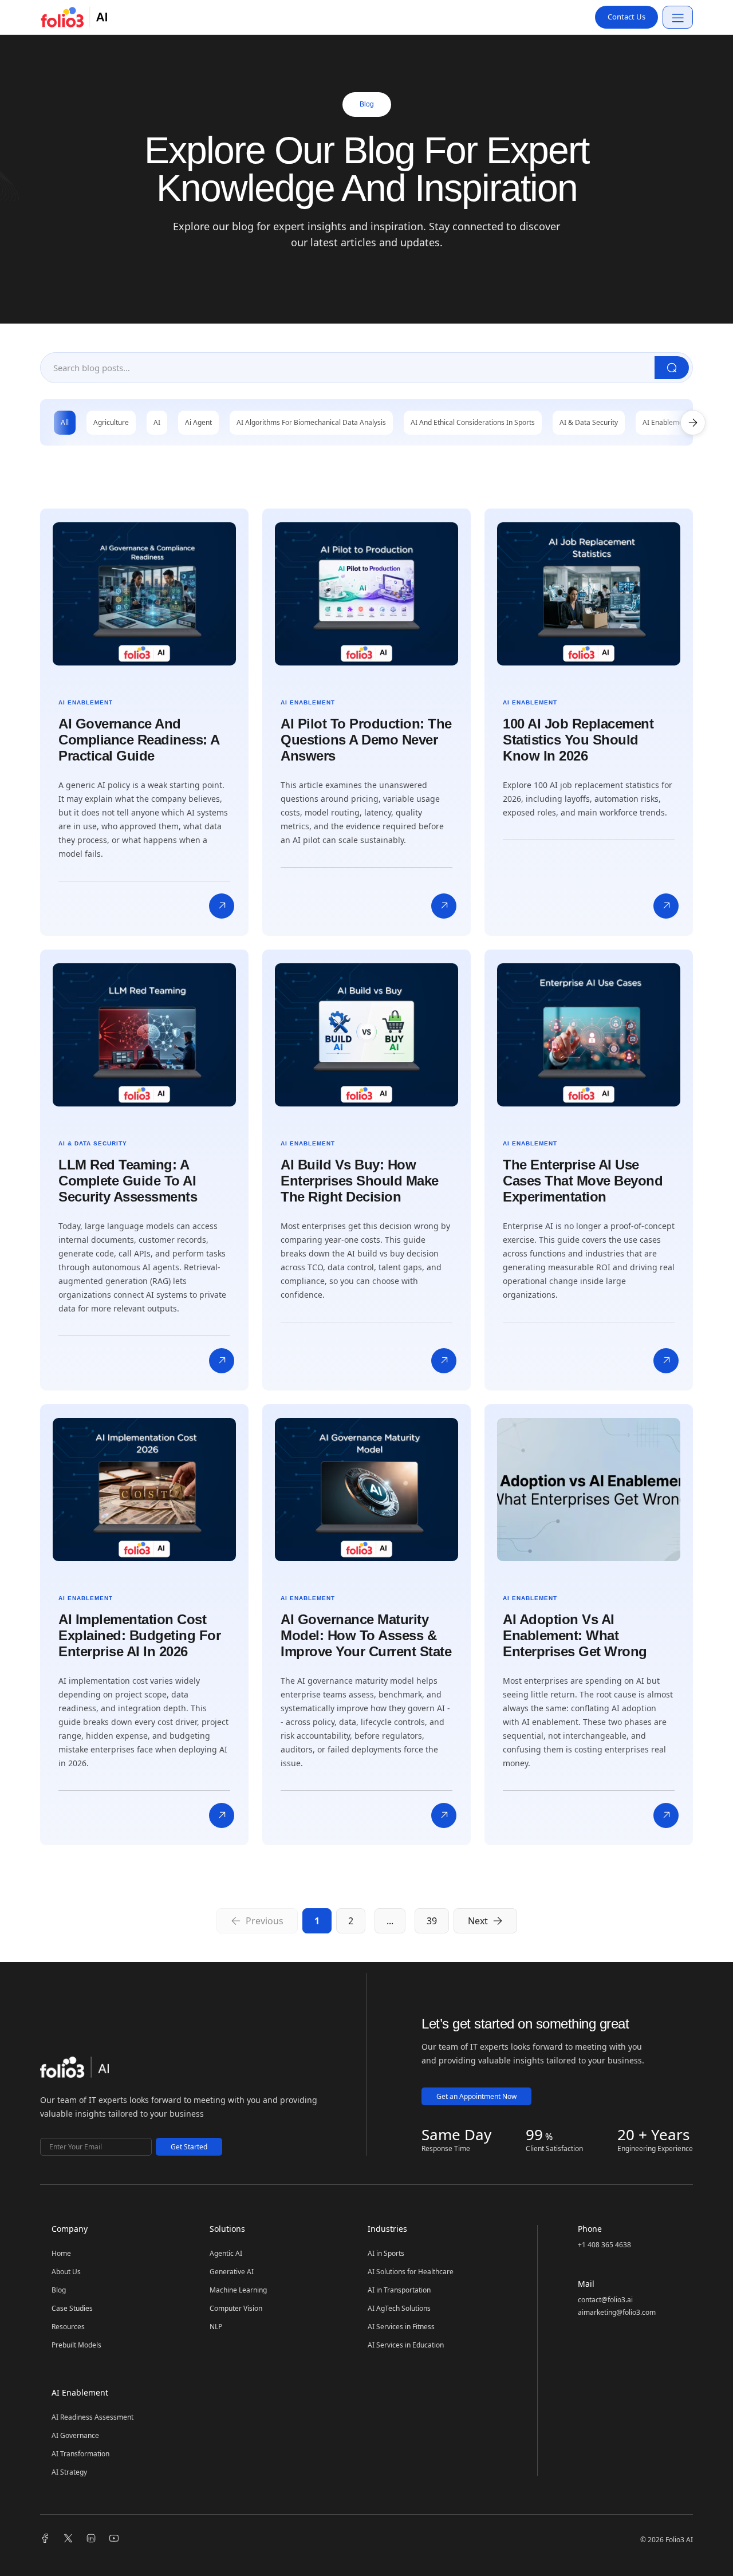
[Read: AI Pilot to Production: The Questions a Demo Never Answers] (444, 906)
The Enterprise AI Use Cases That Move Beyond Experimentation (583, 1181)
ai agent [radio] (198, 422)
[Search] (672, 368)
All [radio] (65, 422)
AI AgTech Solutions (399, 2309)
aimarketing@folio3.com (617, 2312)
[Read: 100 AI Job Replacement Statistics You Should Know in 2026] (666, 906)
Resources (68, 2327)
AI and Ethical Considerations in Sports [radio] (473, 422)
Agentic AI (226, 2254)
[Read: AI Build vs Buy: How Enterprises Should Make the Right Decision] (444, 1361)
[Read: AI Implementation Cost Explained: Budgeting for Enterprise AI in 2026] (222, 1815)
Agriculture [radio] (111, 422)
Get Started (189, 2147)
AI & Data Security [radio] (589, 422)
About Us (66, 2272)
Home (61, 2254)
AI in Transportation (399, 2290)
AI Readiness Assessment (92, 2417)
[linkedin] (91, 2539)
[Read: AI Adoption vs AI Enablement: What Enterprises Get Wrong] (666, 1815)
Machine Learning (238, 2290)
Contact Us (626, 17)
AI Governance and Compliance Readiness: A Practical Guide (139, 740)
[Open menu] (678, 17)
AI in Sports (386, 2254)
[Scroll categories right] (693, 423)
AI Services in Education (406, 2345)
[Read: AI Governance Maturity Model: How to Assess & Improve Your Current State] (444, 1815)
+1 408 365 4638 (604, 2245)
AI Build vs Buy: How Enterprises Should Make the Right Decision (360, 1181)
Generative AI (232, 2272)
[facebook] (45, 2539)
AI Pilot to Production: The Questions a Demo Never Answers (366, 740)
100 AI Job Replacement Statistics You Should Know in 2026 (578, 740)
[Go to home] (74, 2070)
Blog (59, 2290)
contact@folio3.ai (605, 2300)
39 (432, 1921)
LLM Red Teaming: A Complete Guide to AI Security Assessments (128, 1181)
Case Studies (72, 2309)
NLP (216, 2327)
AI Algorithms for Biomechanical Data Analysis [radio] (311, 422)
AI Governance (75, 2436)
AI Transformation (80, 2454)
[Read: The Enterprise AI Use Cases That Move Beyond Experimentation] (666, 1361)
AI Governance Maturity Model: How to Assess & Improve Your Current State (366, 1635)
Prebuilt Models (76, 2345)
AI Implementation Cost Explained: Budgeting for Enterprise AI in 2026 (139, 1635)
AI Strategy (69, 2472)
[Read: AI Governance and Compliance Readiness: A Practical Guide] (222, 906)
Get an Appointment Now (476, 2096)
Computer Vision (236, 2309)
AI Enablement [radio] (666, 422)
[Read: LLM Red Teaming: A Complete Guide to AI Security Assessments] (222, 1361)
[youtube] (114, 2539)
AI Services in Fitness (401, 2327)
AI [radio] (157, 422)
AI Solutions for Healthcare (411, 2272)
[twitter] (68, 2539)
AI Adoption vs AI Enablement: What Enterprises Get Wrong (575, 1635)
